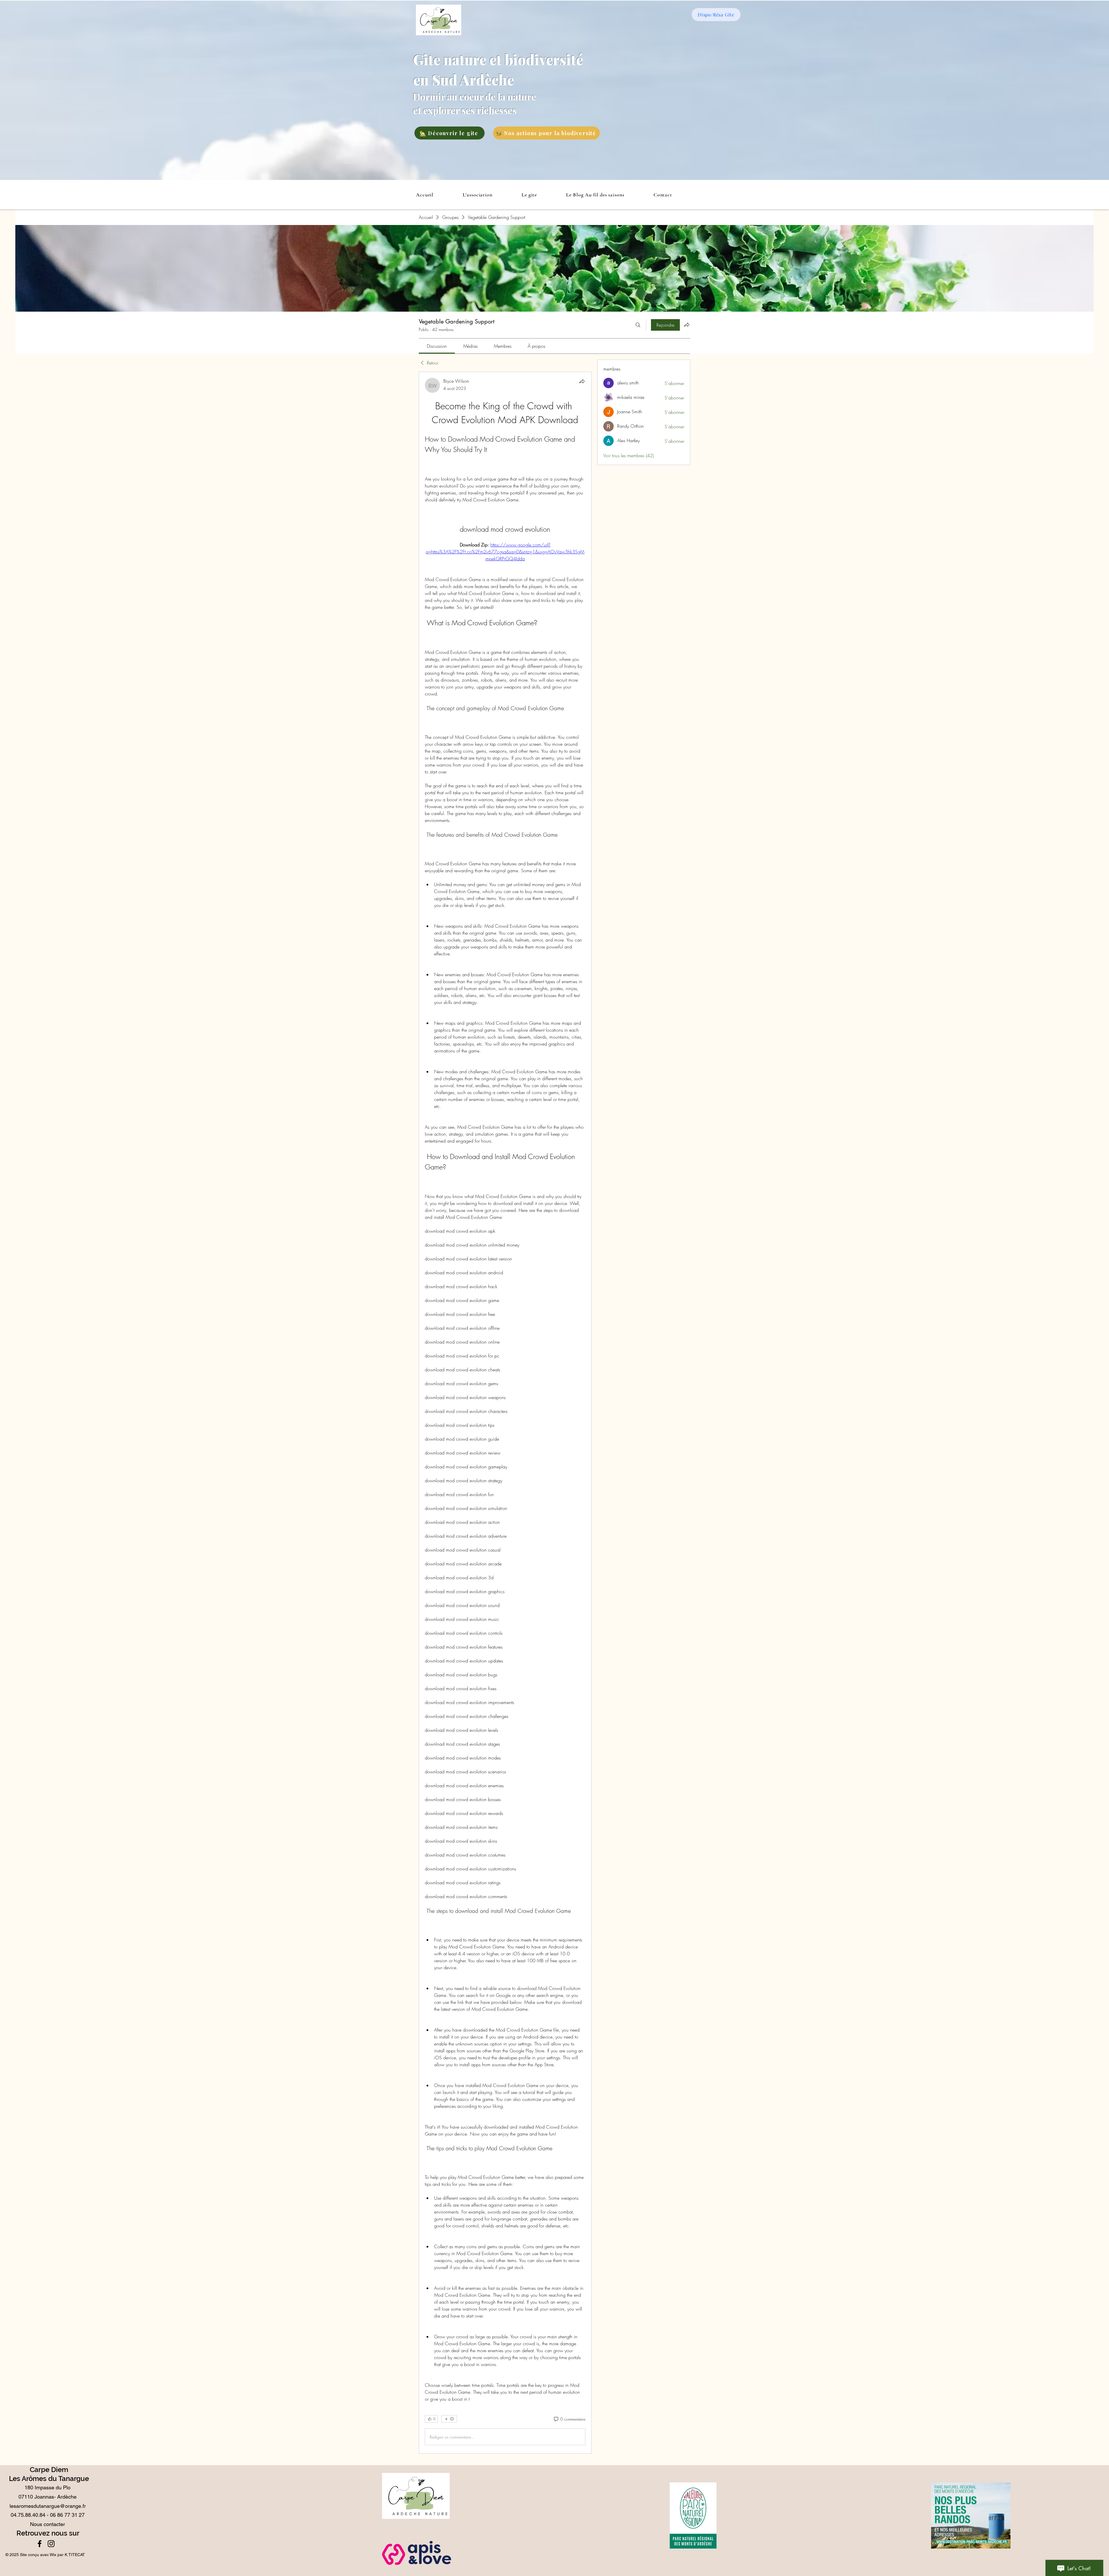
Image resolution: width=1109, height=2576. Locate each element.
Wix (53, 2555)
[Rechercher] (638, 325)
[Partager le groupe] (687, 325)
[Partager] (582, 381)
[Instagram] (51, 2544)
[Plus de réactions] (449, 2419)
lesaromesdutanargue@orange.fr (48, 2506)
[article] (505, 1413)
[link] (437, 346)
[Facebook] (40, 2544)
